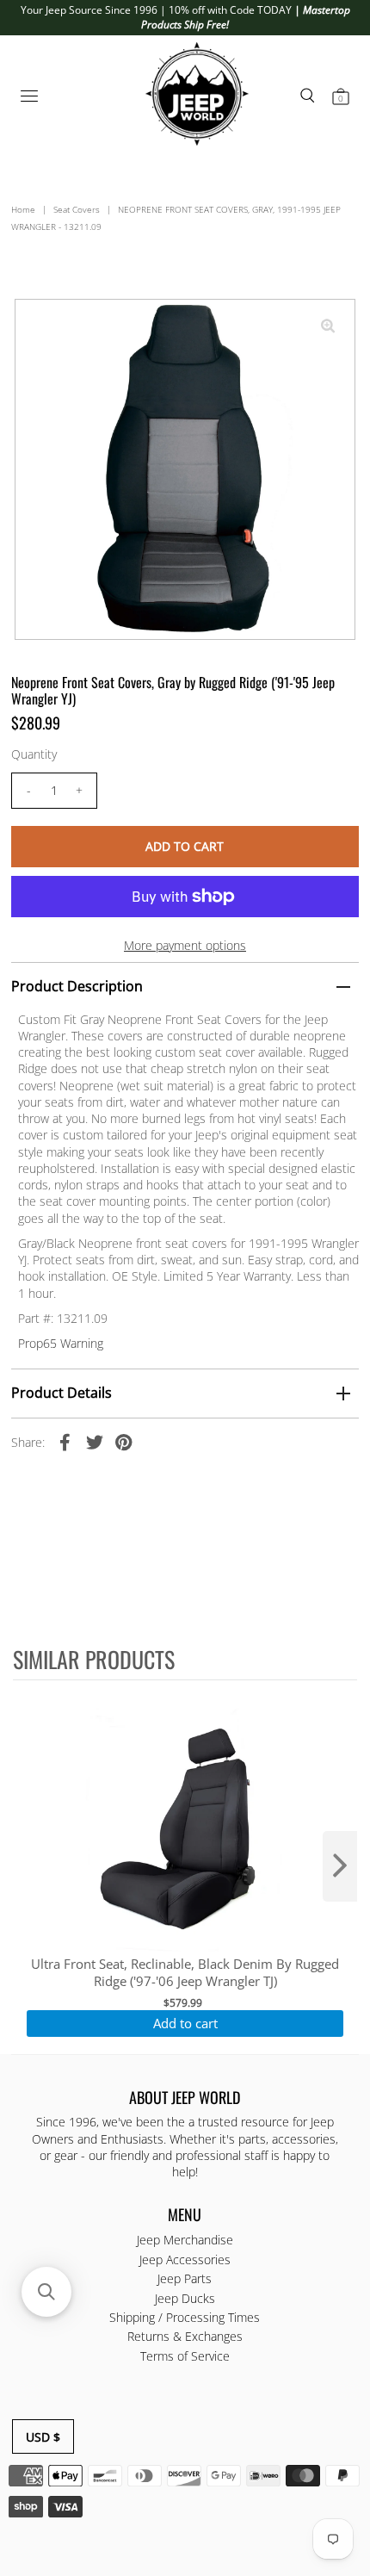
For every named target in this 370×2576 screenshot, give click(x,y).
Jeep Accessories (185, 2259)
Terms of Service (185, 2356)
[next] (340, 1866)
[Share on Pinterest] (124, 1442)
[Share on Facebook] (65, 1442)
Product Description (77, 986)
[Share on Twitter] (95, 1442)
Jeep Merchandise (185, 2240)
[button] (46, 2292)
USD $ (43, 2437)
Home (23, 209)
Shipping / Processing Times (185, 2317)
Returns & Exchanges (185, 2336)
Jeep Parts (185, 2278)
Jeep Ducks (185, 2298)
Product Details (62, 1393)
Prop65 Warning (61, 1343)
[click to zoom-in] (328, 326)
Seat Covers (77, 209)
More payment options (185, 945)
